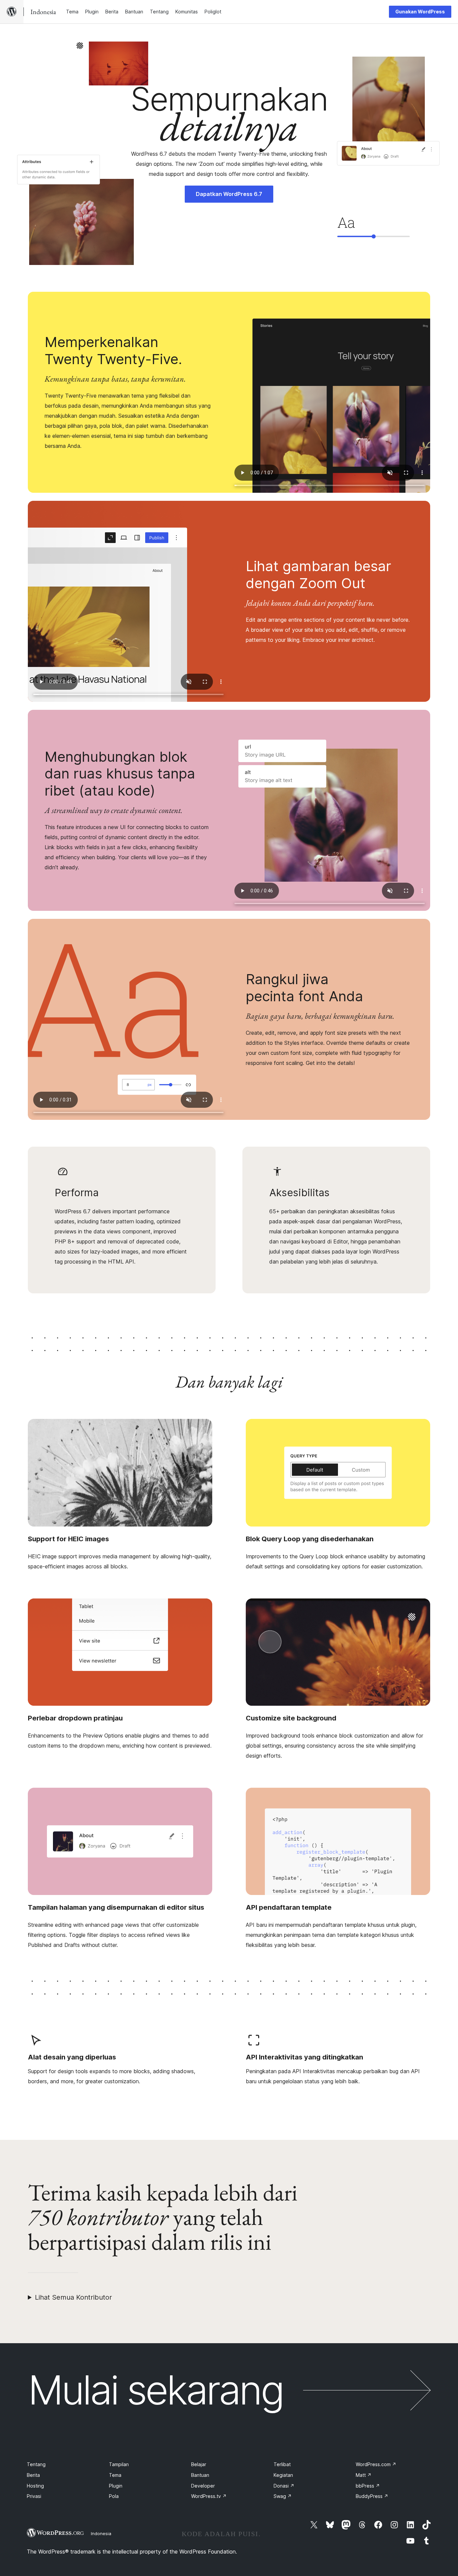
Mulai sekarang (155, 2390)
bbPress (368, 2486)
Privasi (34, 2496)
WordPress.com (376, 2464)
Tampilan (119, 2464)
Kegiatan (283, 2475)
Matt (364, 2475)
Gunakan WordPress (420, 12)
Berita (33, 2475)
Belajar (199, 2464)
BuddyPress (372, 2496)
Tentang (36, 2464)
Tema (115, 2475)
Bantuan (200, 2475)
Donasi (284, 2486)
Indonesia (101, 2533)
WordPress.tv (209, 2496)
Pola (114, 2496)
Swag (283, 2496)
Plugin (116, 2486)
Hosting (35, 2486)
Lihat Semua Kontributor (73, 2297)
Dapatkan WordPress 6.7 (229, 194)
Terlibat (282, 2464)
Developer (203, 2486)
